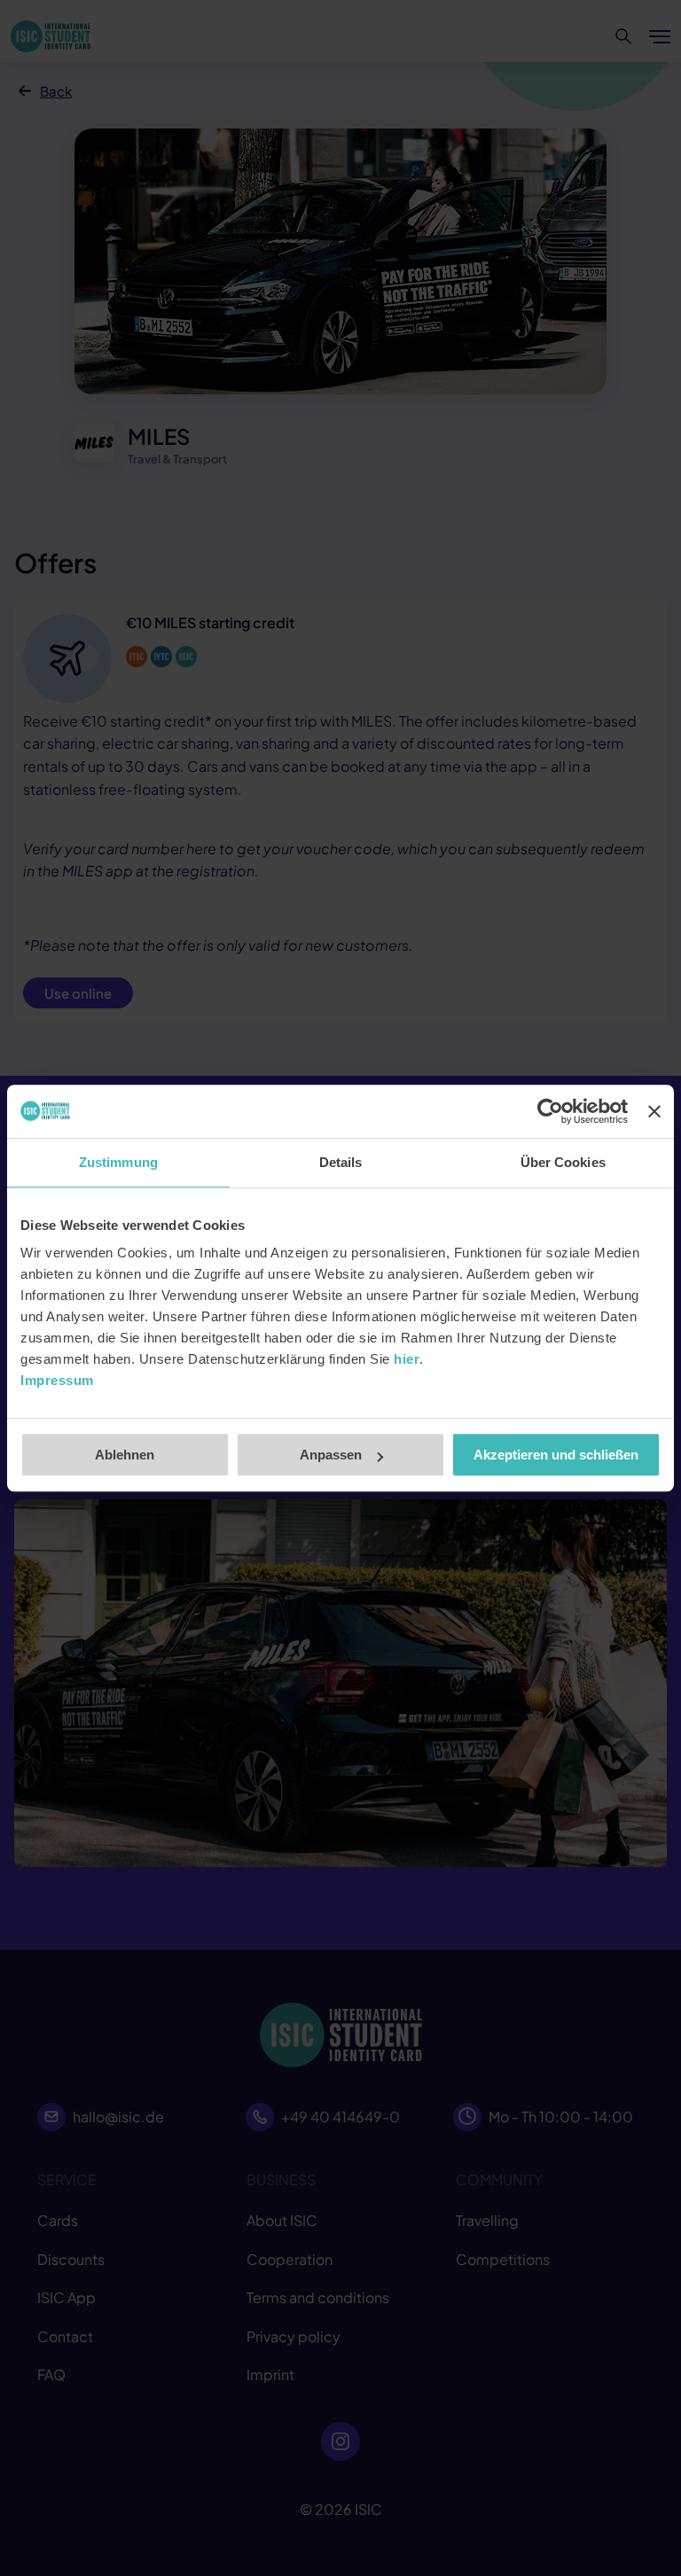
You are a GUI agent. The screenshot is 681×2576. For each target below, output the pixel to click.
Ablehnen (125, 1455)
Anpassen (331, 1455)
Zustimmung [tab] (118, 1162)
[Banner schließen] (654, 1111)
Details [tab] (341, 1162)
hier (407, 1359)
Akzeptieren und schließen (556, 1455)
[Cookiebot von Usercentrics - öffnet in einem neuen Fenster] (550, 1111)
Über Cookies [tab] (563, 1162)
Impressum (57, 1380)
